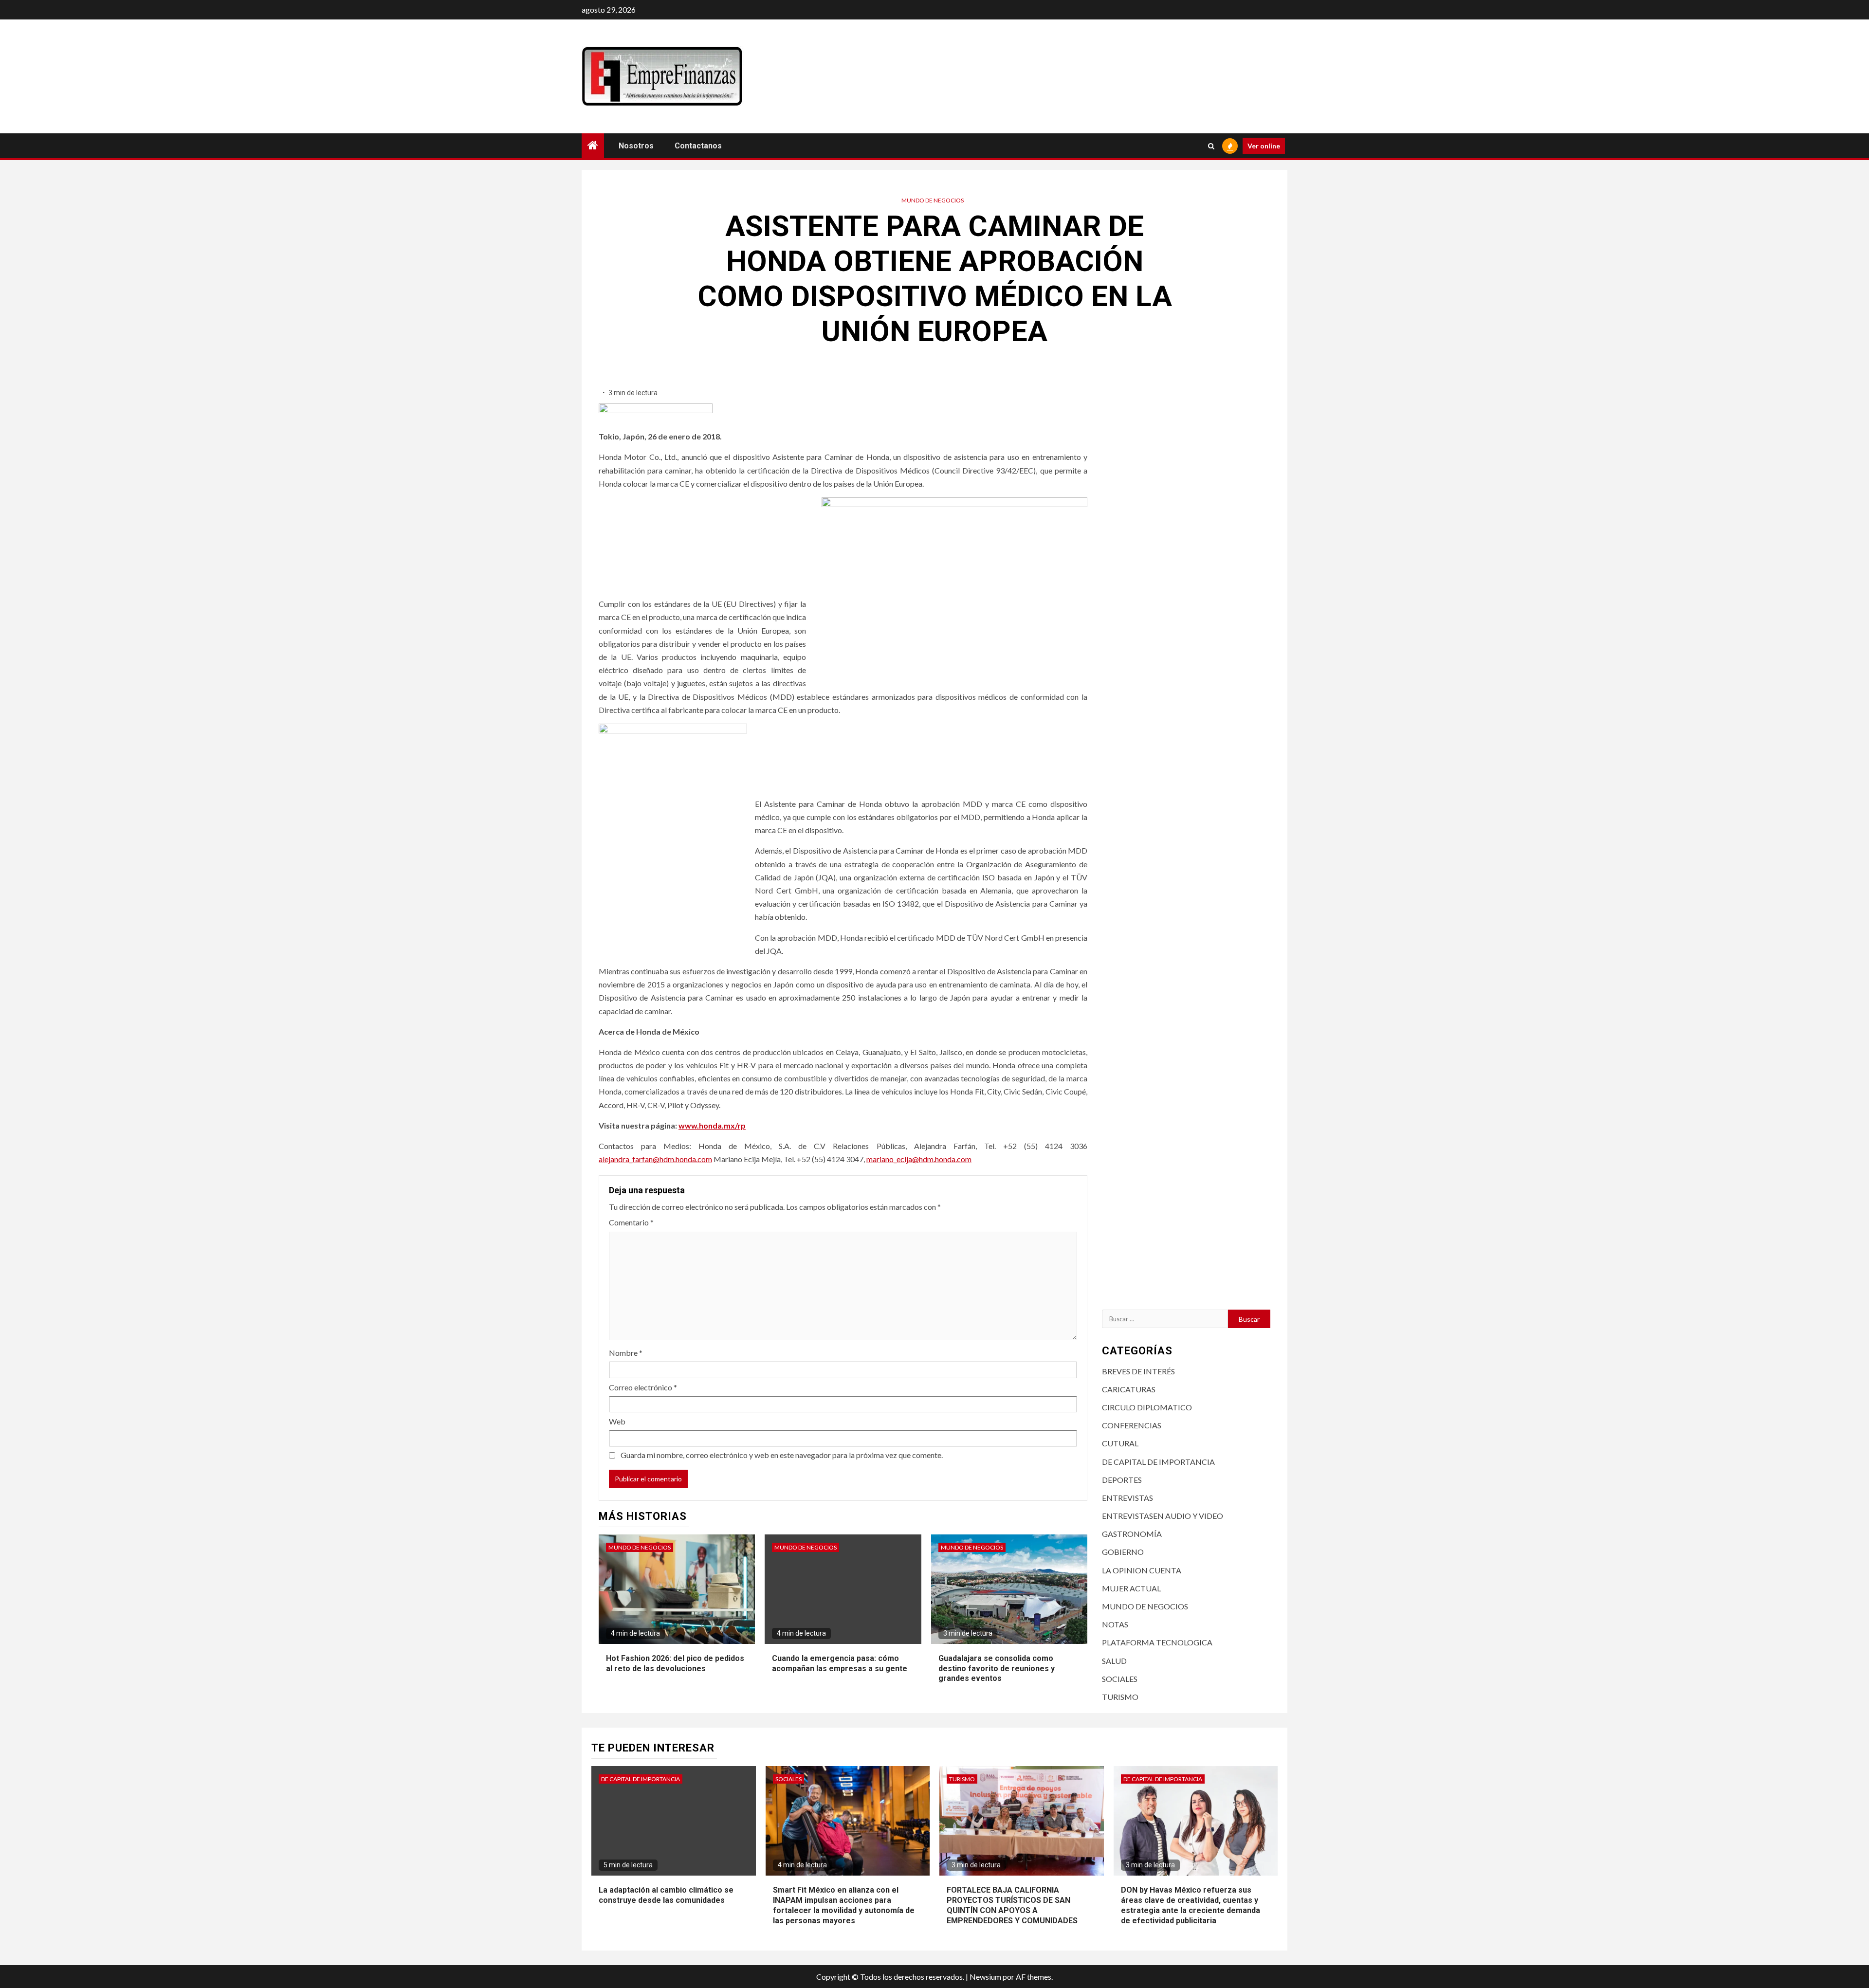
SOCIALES (1120, 1679)
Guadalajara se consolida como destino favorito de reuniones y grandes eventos (997, 1669)
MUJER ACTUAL (1131, 1588)
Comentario (631, 1222)
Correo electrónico (643, 1387)
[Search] (1211, 146)
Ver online (1264, 146)
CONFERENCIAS (1132, 1425)
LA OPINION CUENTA (1142, 1570)
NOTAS (1115, 1624)
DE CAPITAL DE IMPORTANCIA (1158, 1462)
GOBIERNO (1123, 1552)
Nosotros (636, 146)
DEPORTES (1122, 1480)
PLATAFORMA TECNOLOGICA (1157, 1642)
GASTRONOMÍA (1132, 1534)
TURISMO (1120, 1697)
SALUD (1114, 1661)
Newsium (985, 1977)
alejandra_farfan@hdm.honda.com (655, 1159)
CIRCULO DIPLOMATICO (1147, 1407)
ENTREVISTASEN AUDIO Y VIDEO (1163, 1516)
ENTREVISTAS (1127, 1498)
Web (617, 1421)
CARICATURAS (1129, 1389)
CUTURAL (1120, 1443)
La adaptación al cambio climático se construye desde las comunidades (666, 1895)
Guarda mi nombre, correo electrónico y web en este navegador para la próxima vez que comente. (782, 1455)
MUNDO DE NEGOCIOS (933, 200)
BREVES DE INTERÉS (1138, 1371)
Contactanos (698, 146)
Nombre (626, 1353)
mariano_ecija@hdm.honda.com (919, 1159)
